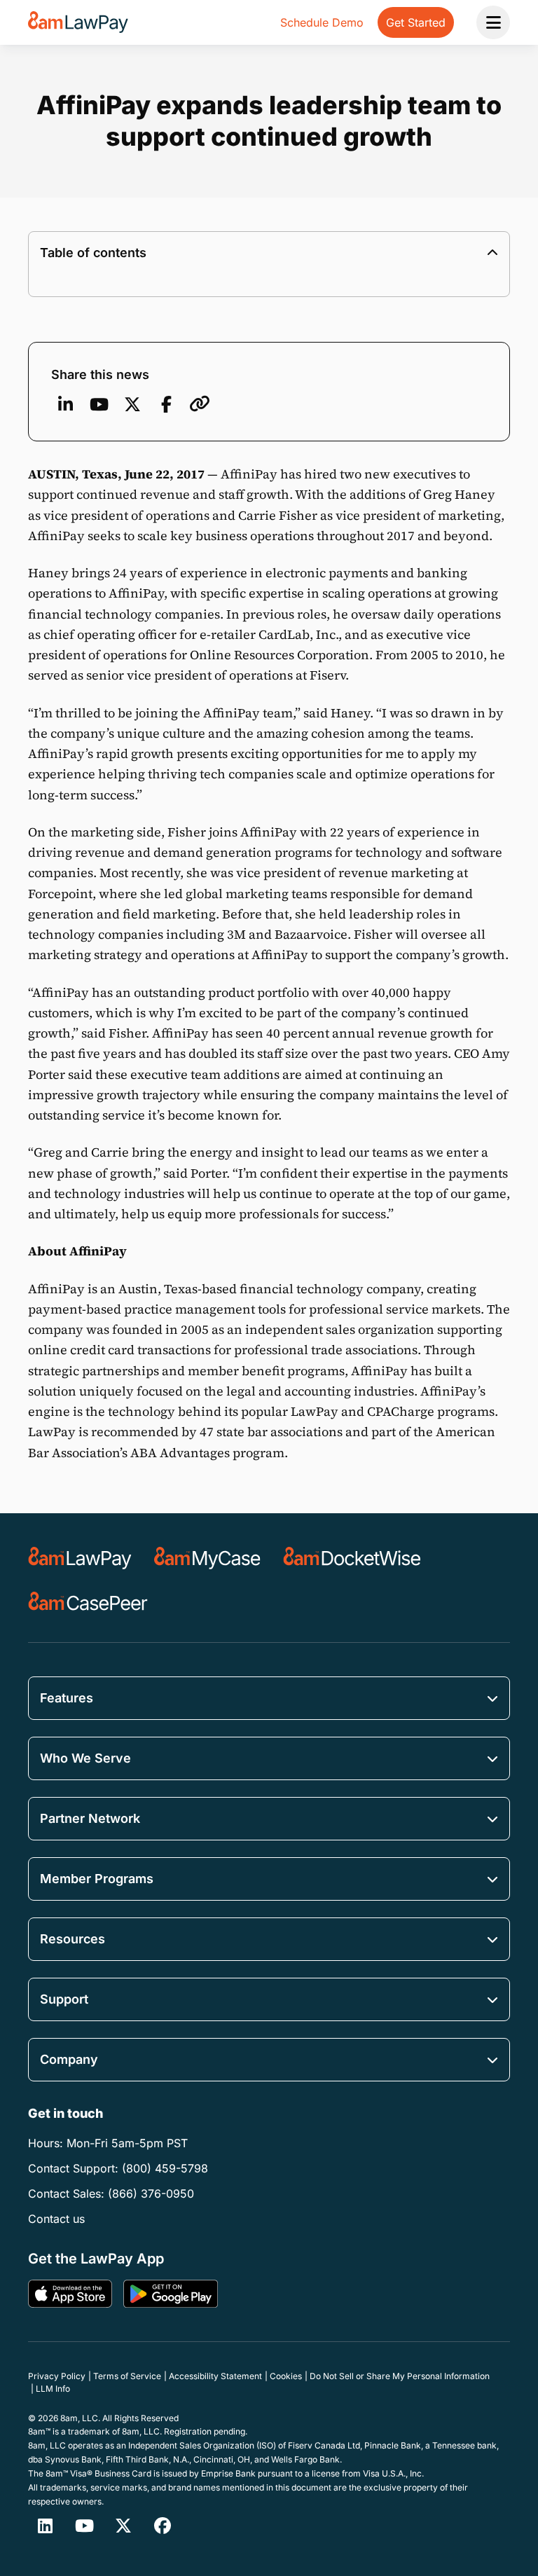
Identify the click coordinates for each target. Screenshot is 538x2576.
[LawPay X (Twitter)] (123, 2526)
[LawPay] (80, 1558)
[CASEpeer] (88, 1603)
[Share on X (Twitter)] (132, 404)
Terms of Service (127, 2376)
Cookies (286, 2376)
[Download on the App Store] (70, 2294)
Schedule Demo (322, 22)
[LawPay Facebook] (163, 2526)
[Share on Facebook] (166, 404)
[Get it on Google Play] (171, 2294)
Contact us (56, 2219)
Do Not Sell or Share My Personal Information (400, 2376)
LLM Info (53, 2389)
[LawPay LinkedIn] (45, 2526)
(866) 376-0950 (151, 2193)
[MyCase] (207, 1558)
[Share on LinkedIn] (65, 404)
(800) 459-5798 (165, 2168)
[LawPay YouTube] (99, 404)
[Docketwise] (352, 1558)
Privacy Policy (57, 2376)
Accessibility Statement (215, 2376)
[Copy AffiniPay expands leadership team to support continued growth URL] (200, 404)
